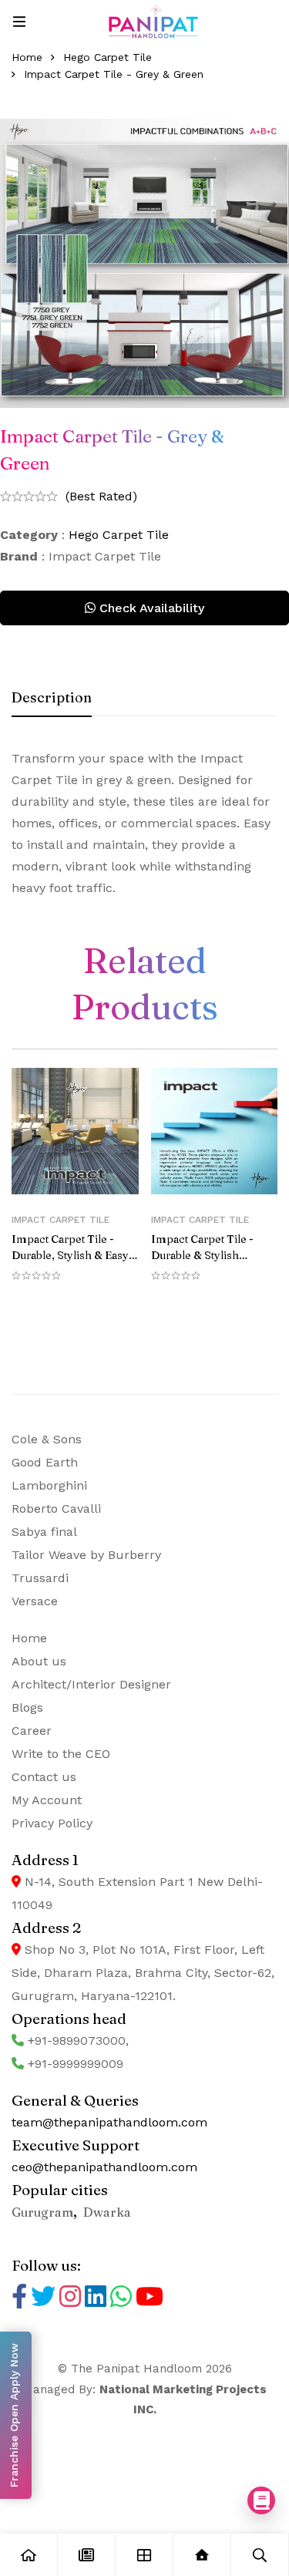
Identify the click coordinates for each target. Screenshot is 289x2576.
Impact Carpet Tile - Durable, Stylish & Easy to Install (70, 1255)
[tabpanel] (144, 823)
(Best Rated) (101, 496)
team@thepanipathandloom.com (109, 2122)
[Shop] (144, 2555)
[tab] (52, 699)
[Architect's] (202, 2555)
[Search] (260, 2555)
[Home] (29, 2555)
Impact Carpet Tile (60, 1220)
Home (27, 57)
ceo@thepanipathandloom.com (104, 2167)
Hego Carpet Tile (108, 57)
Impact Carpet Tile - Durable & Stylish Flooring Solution (202, 1255)
